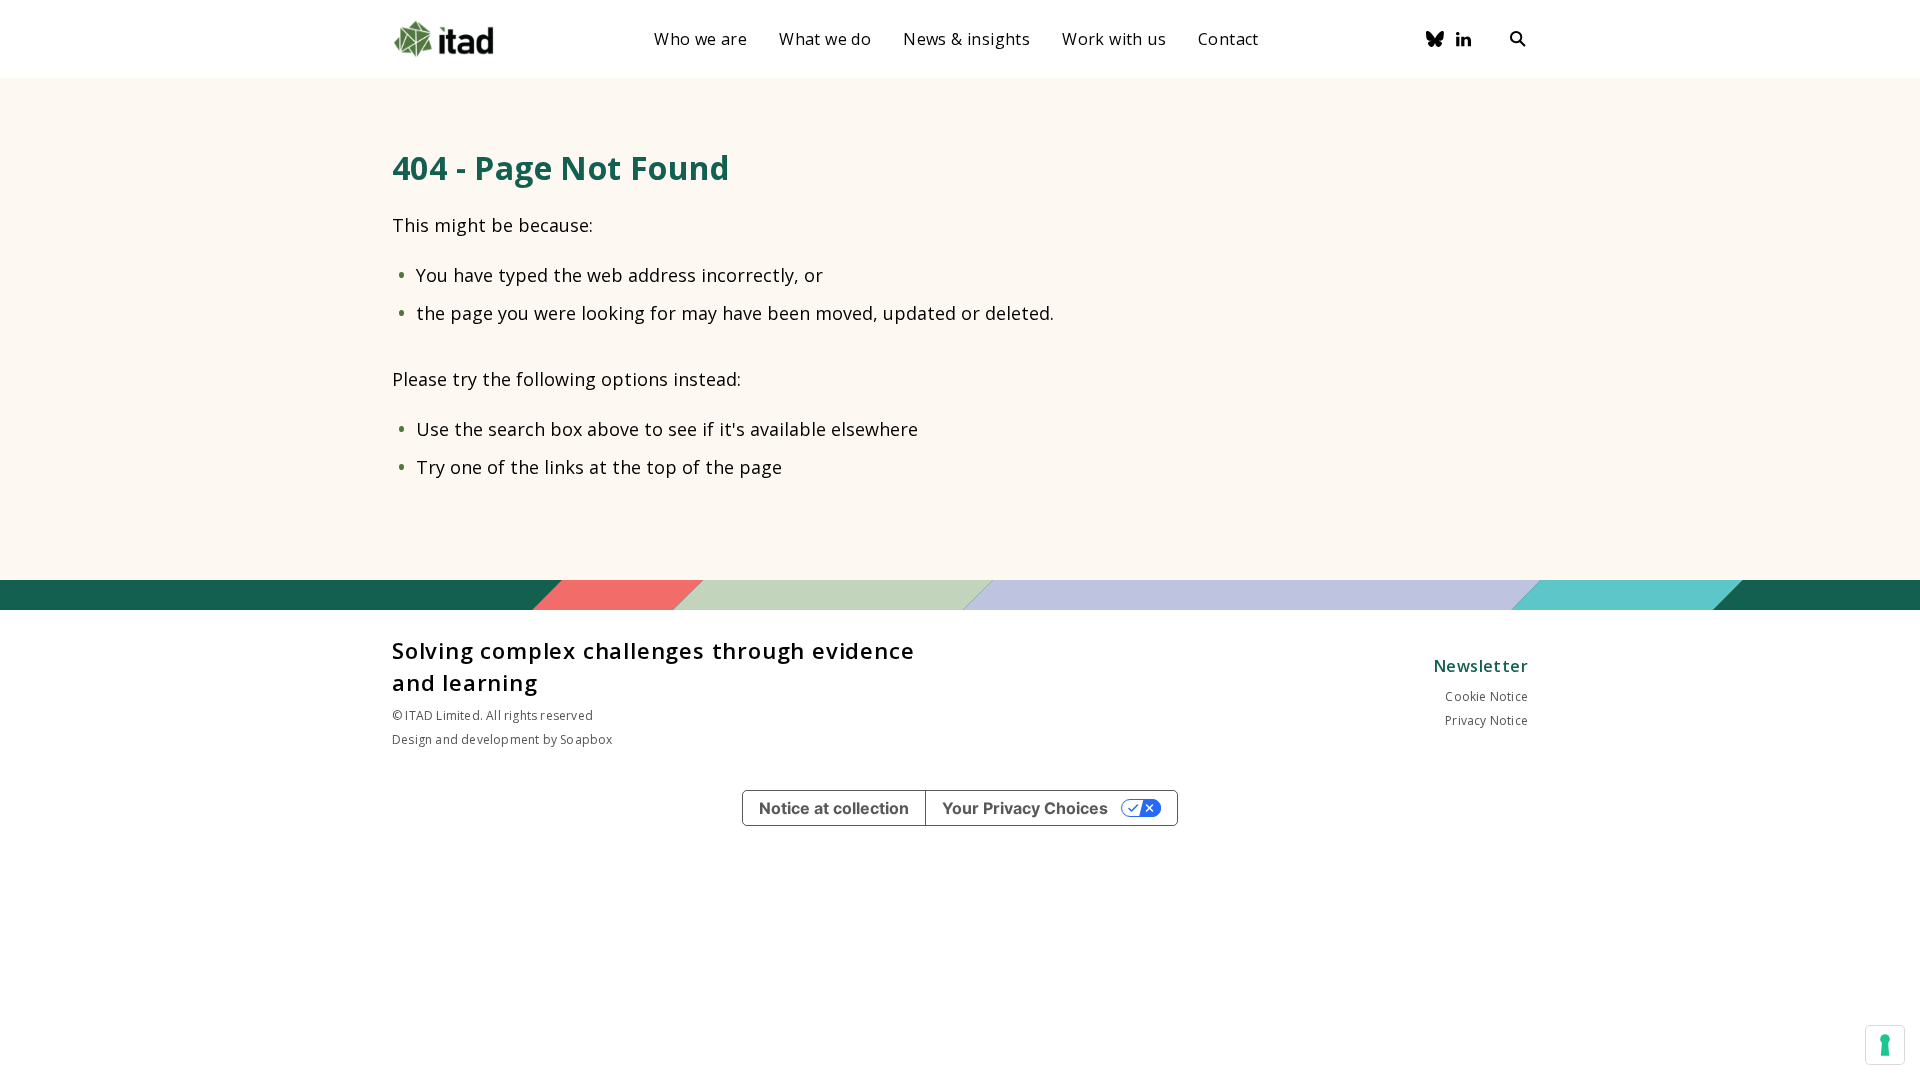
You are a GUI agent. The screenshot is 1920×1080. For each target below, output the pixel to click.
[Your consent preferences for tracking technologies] (1885, 1045)
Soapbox (586, 739)
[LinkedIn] (1464, 39)
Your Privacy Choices (1025, 808)
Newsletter (1481, 666)
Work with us (1114, 39)
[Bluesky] (1435, 39)
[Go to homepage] (443, 39)
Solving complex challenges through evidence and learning (653, 666)
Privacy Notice (1486, 720)
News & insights (966, 39)
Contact (1228, 39)
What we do (825, 39)
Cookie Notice (1486, 696)
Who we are (700, 39)
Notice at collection (834, 808)
